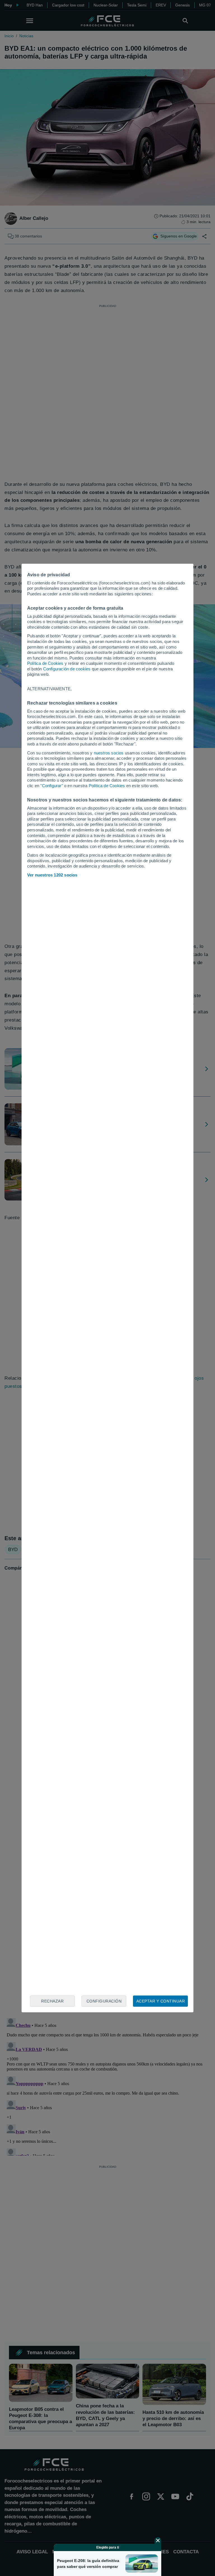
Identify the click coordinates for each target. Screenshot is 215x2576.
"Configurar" (52, 786)
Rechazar (52, 2001)
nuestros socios (109, 753)
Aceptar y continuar (161, 2001)
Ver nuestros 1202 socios (52, 875)
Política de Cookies (45, 663)
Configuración (104, 2001)
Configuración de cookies (67, 669)
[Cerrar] (158, 2540)
